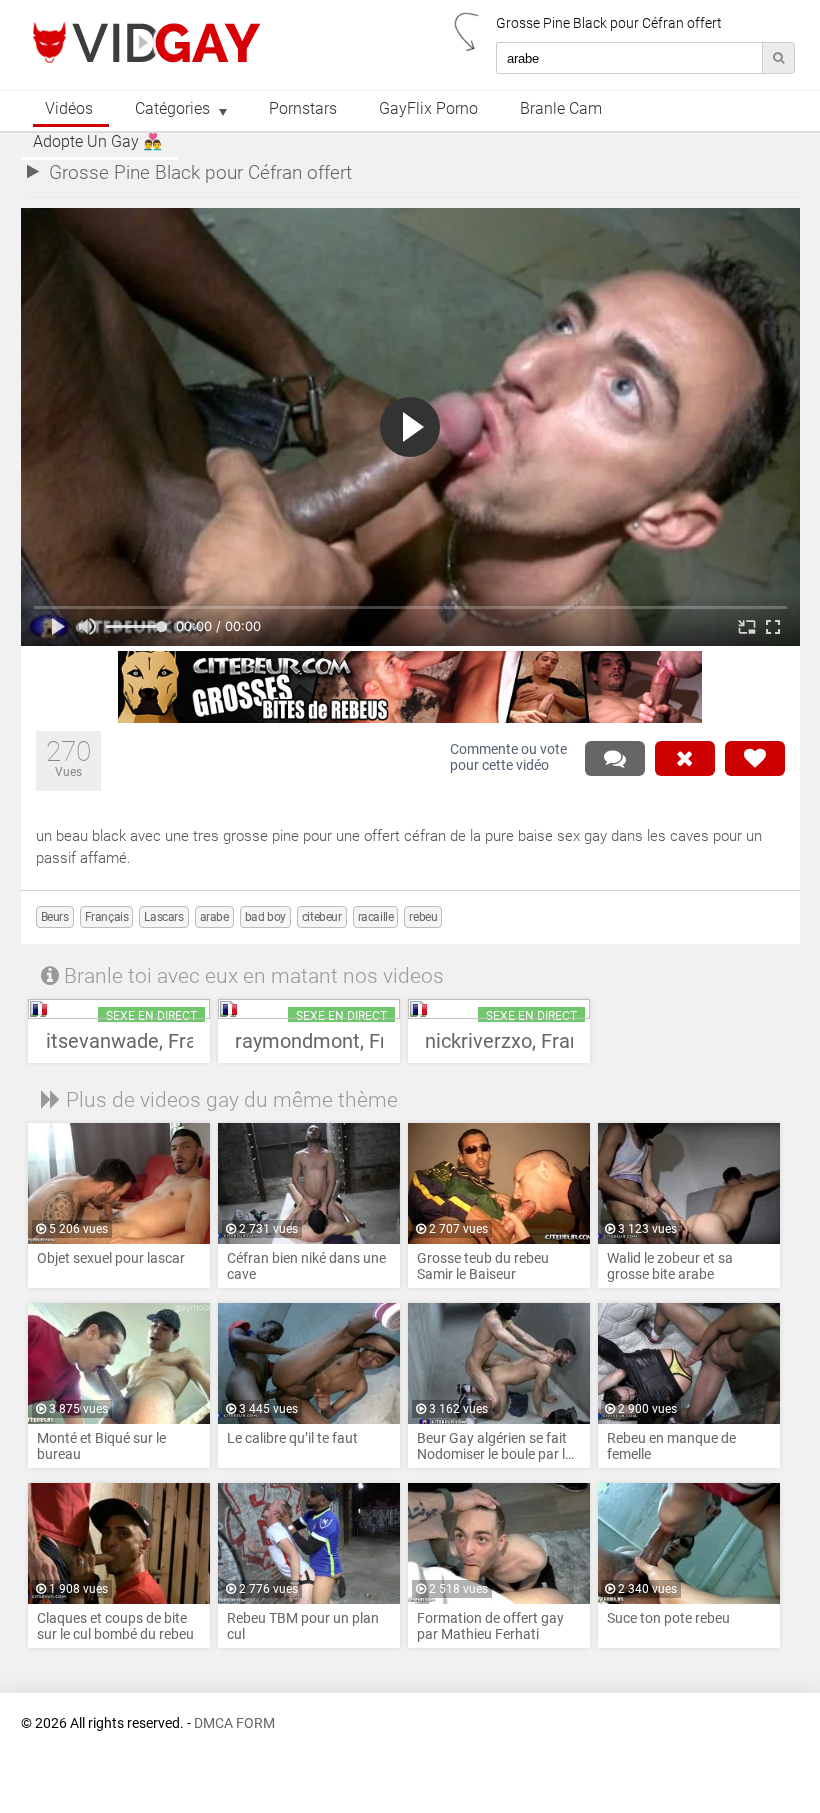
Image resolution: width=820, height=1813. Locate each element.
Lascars (163, 917)
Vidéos (69, 109)
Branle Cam (561, 109)
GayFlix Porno (428, 109)
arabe (214, 917)
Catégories (172, 109)
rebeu (423, 917)
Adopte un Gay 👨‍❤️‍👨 (97, 142)
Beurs (55, 917)
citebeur (322, 917)
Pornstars (303, 109)
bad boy (265, 917)
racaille (376, 917)
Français (107, 917)
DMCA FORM (234, 1723)
